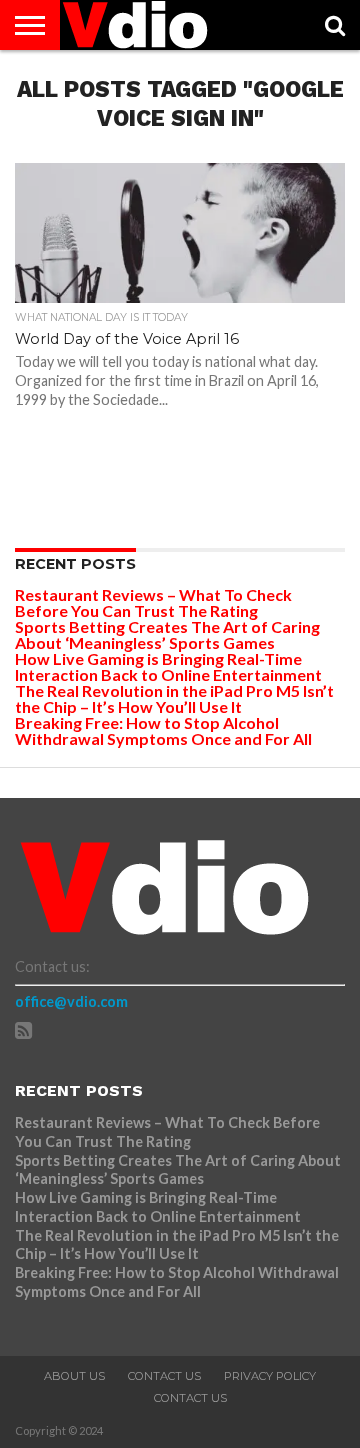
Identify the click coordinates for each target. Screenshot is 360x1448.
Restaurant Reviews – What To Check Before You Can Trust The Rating (153, 602)
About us (74, 1376)
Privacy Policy (270, 1376)
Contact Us (164, 1376)
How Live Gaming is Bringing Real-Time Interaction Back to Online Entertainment (170, 666)
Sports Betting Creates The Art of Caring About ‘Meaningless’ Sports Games (167, 634)
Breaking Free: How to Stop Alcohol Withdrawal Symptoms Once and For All (163, 730)
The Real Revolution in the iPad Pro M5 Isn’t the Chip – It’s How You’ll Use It (174, 698)
